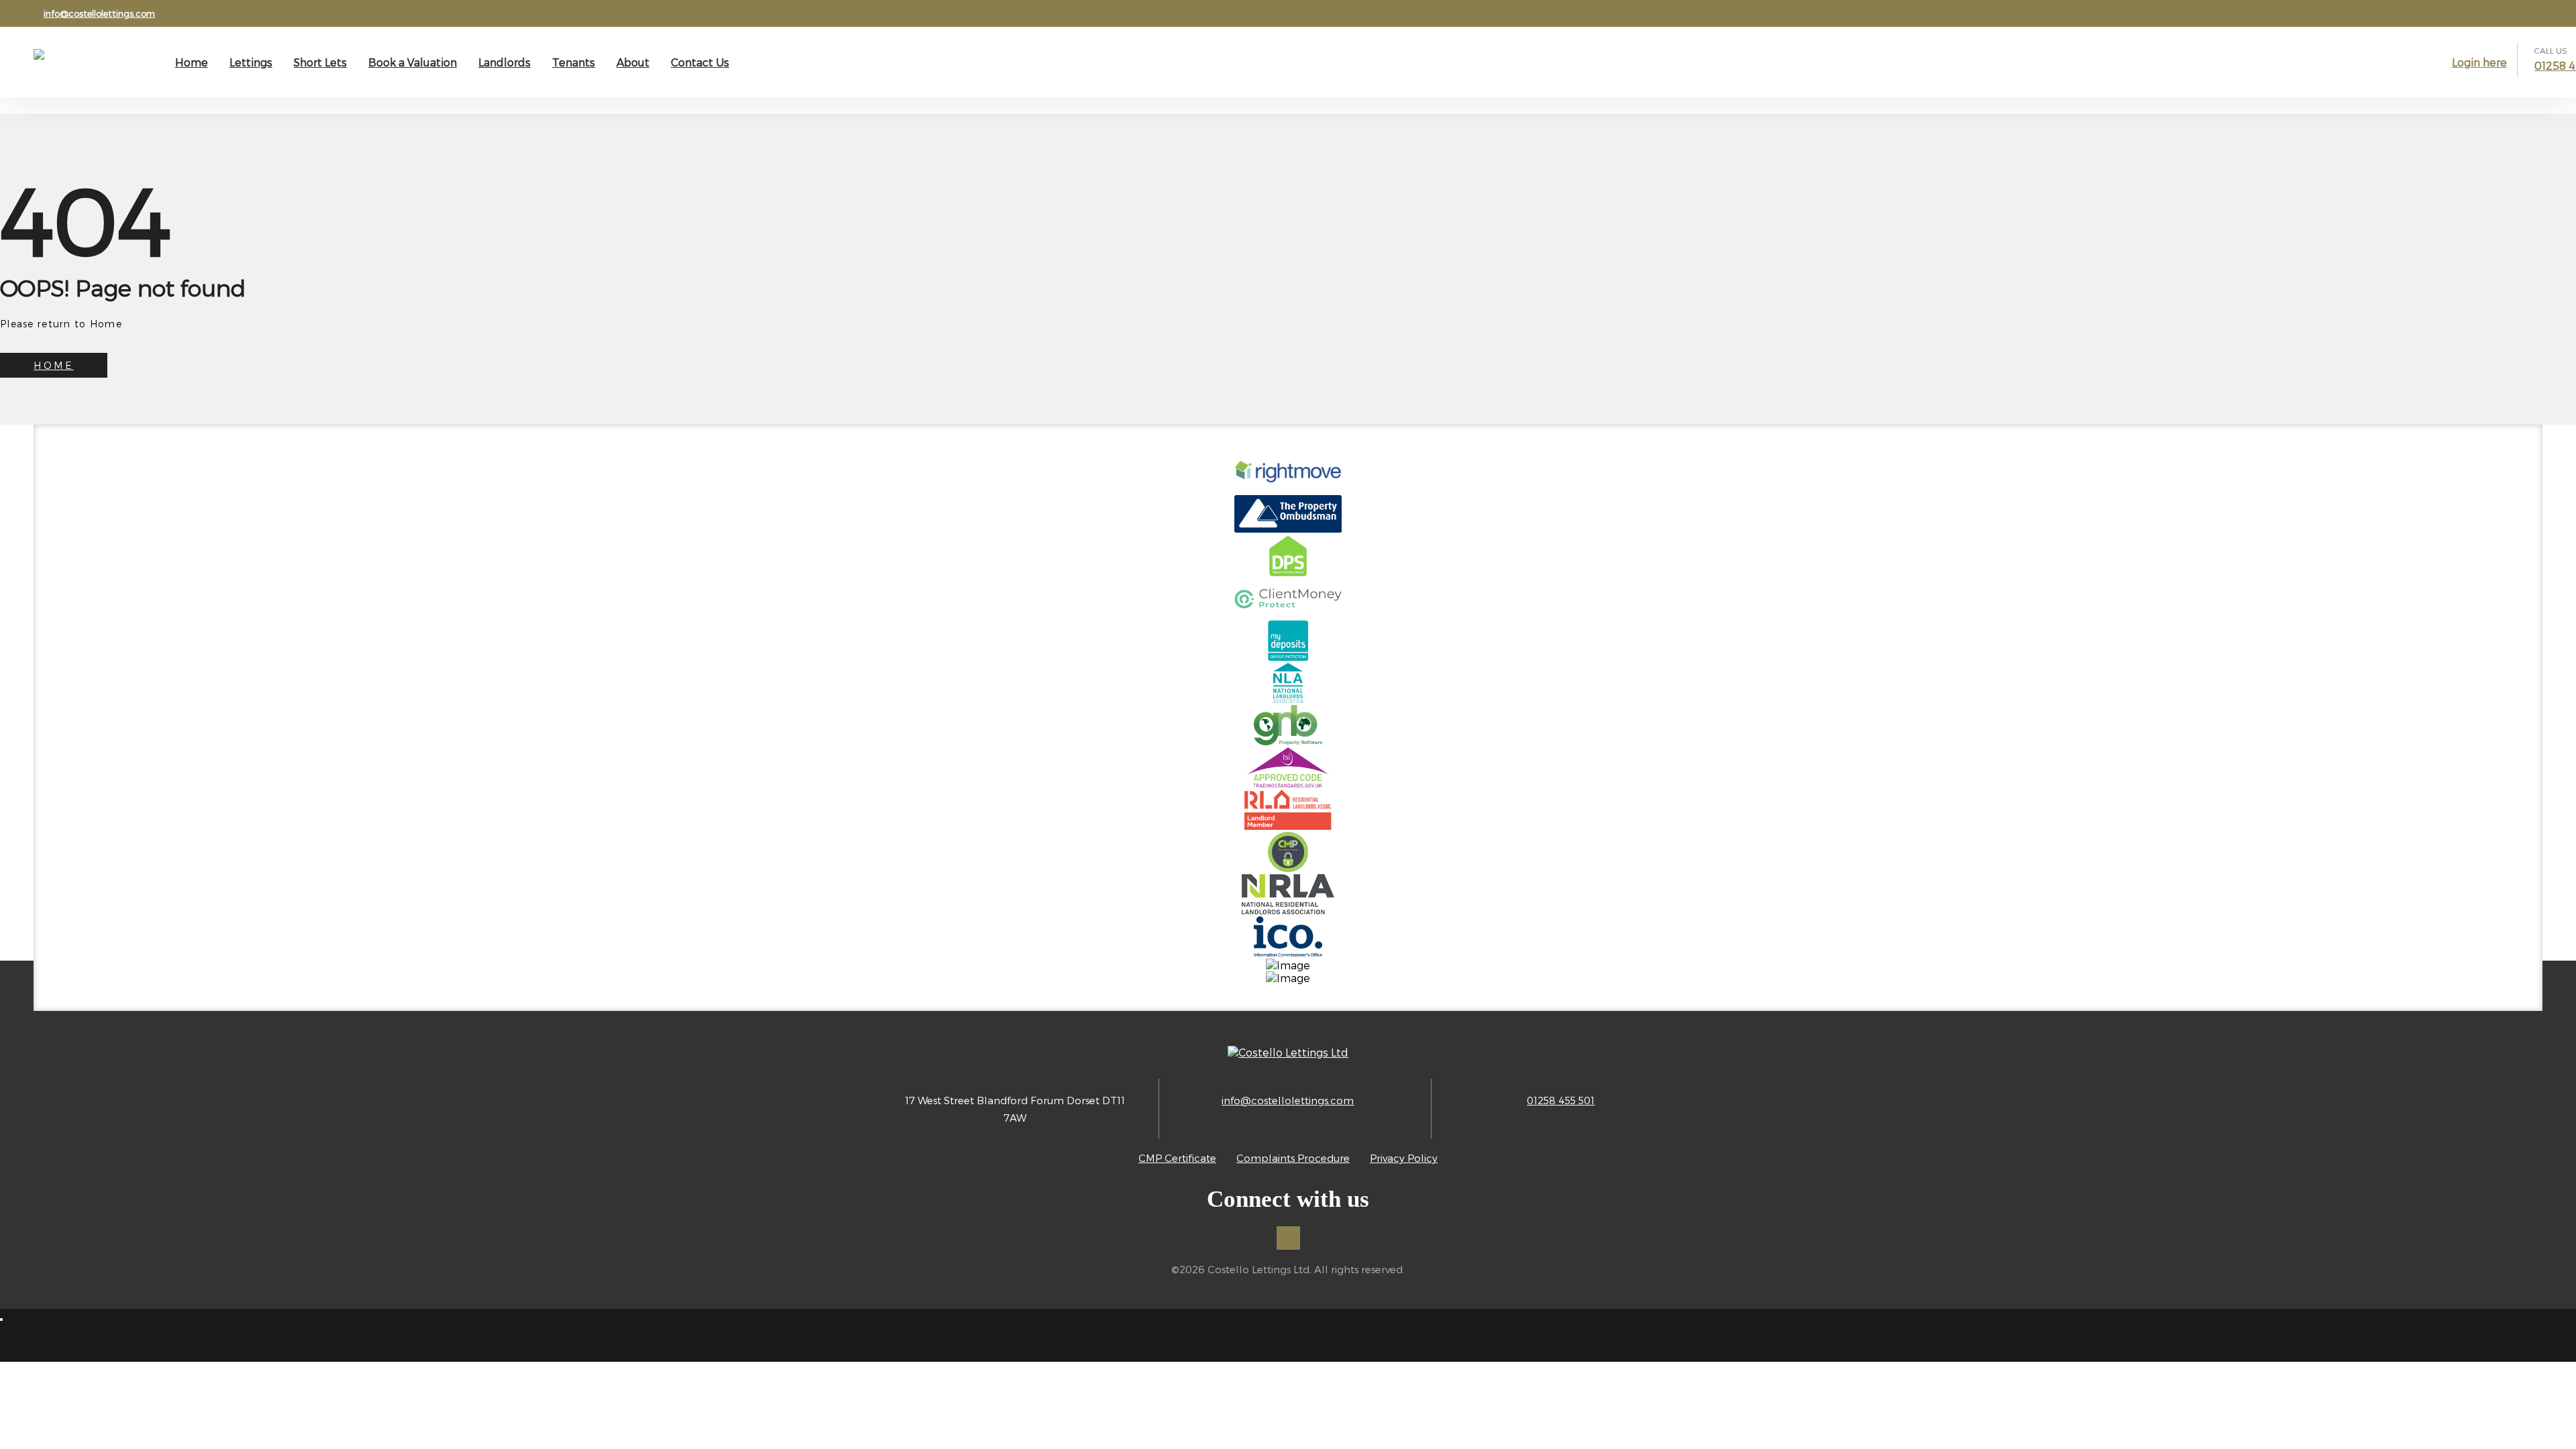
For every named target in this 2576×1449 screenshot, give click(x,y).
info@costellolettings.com (99, 13)
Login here (2479, 62)
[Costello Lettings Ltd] (91, 68)
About (633, 62)
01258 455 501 (1561, 1100)
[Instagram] (1288, 1238)
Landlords (504, 62)
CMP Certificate (1177, 1158)
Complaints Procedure (1293, 1158)
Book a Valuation (413, 62)
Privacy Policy (1404, 1158)
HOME (53, 365)
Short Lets (320, 62)
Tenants (574, 62)
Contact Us (700, 62)
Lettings (251, 62)
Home (192, 62)
